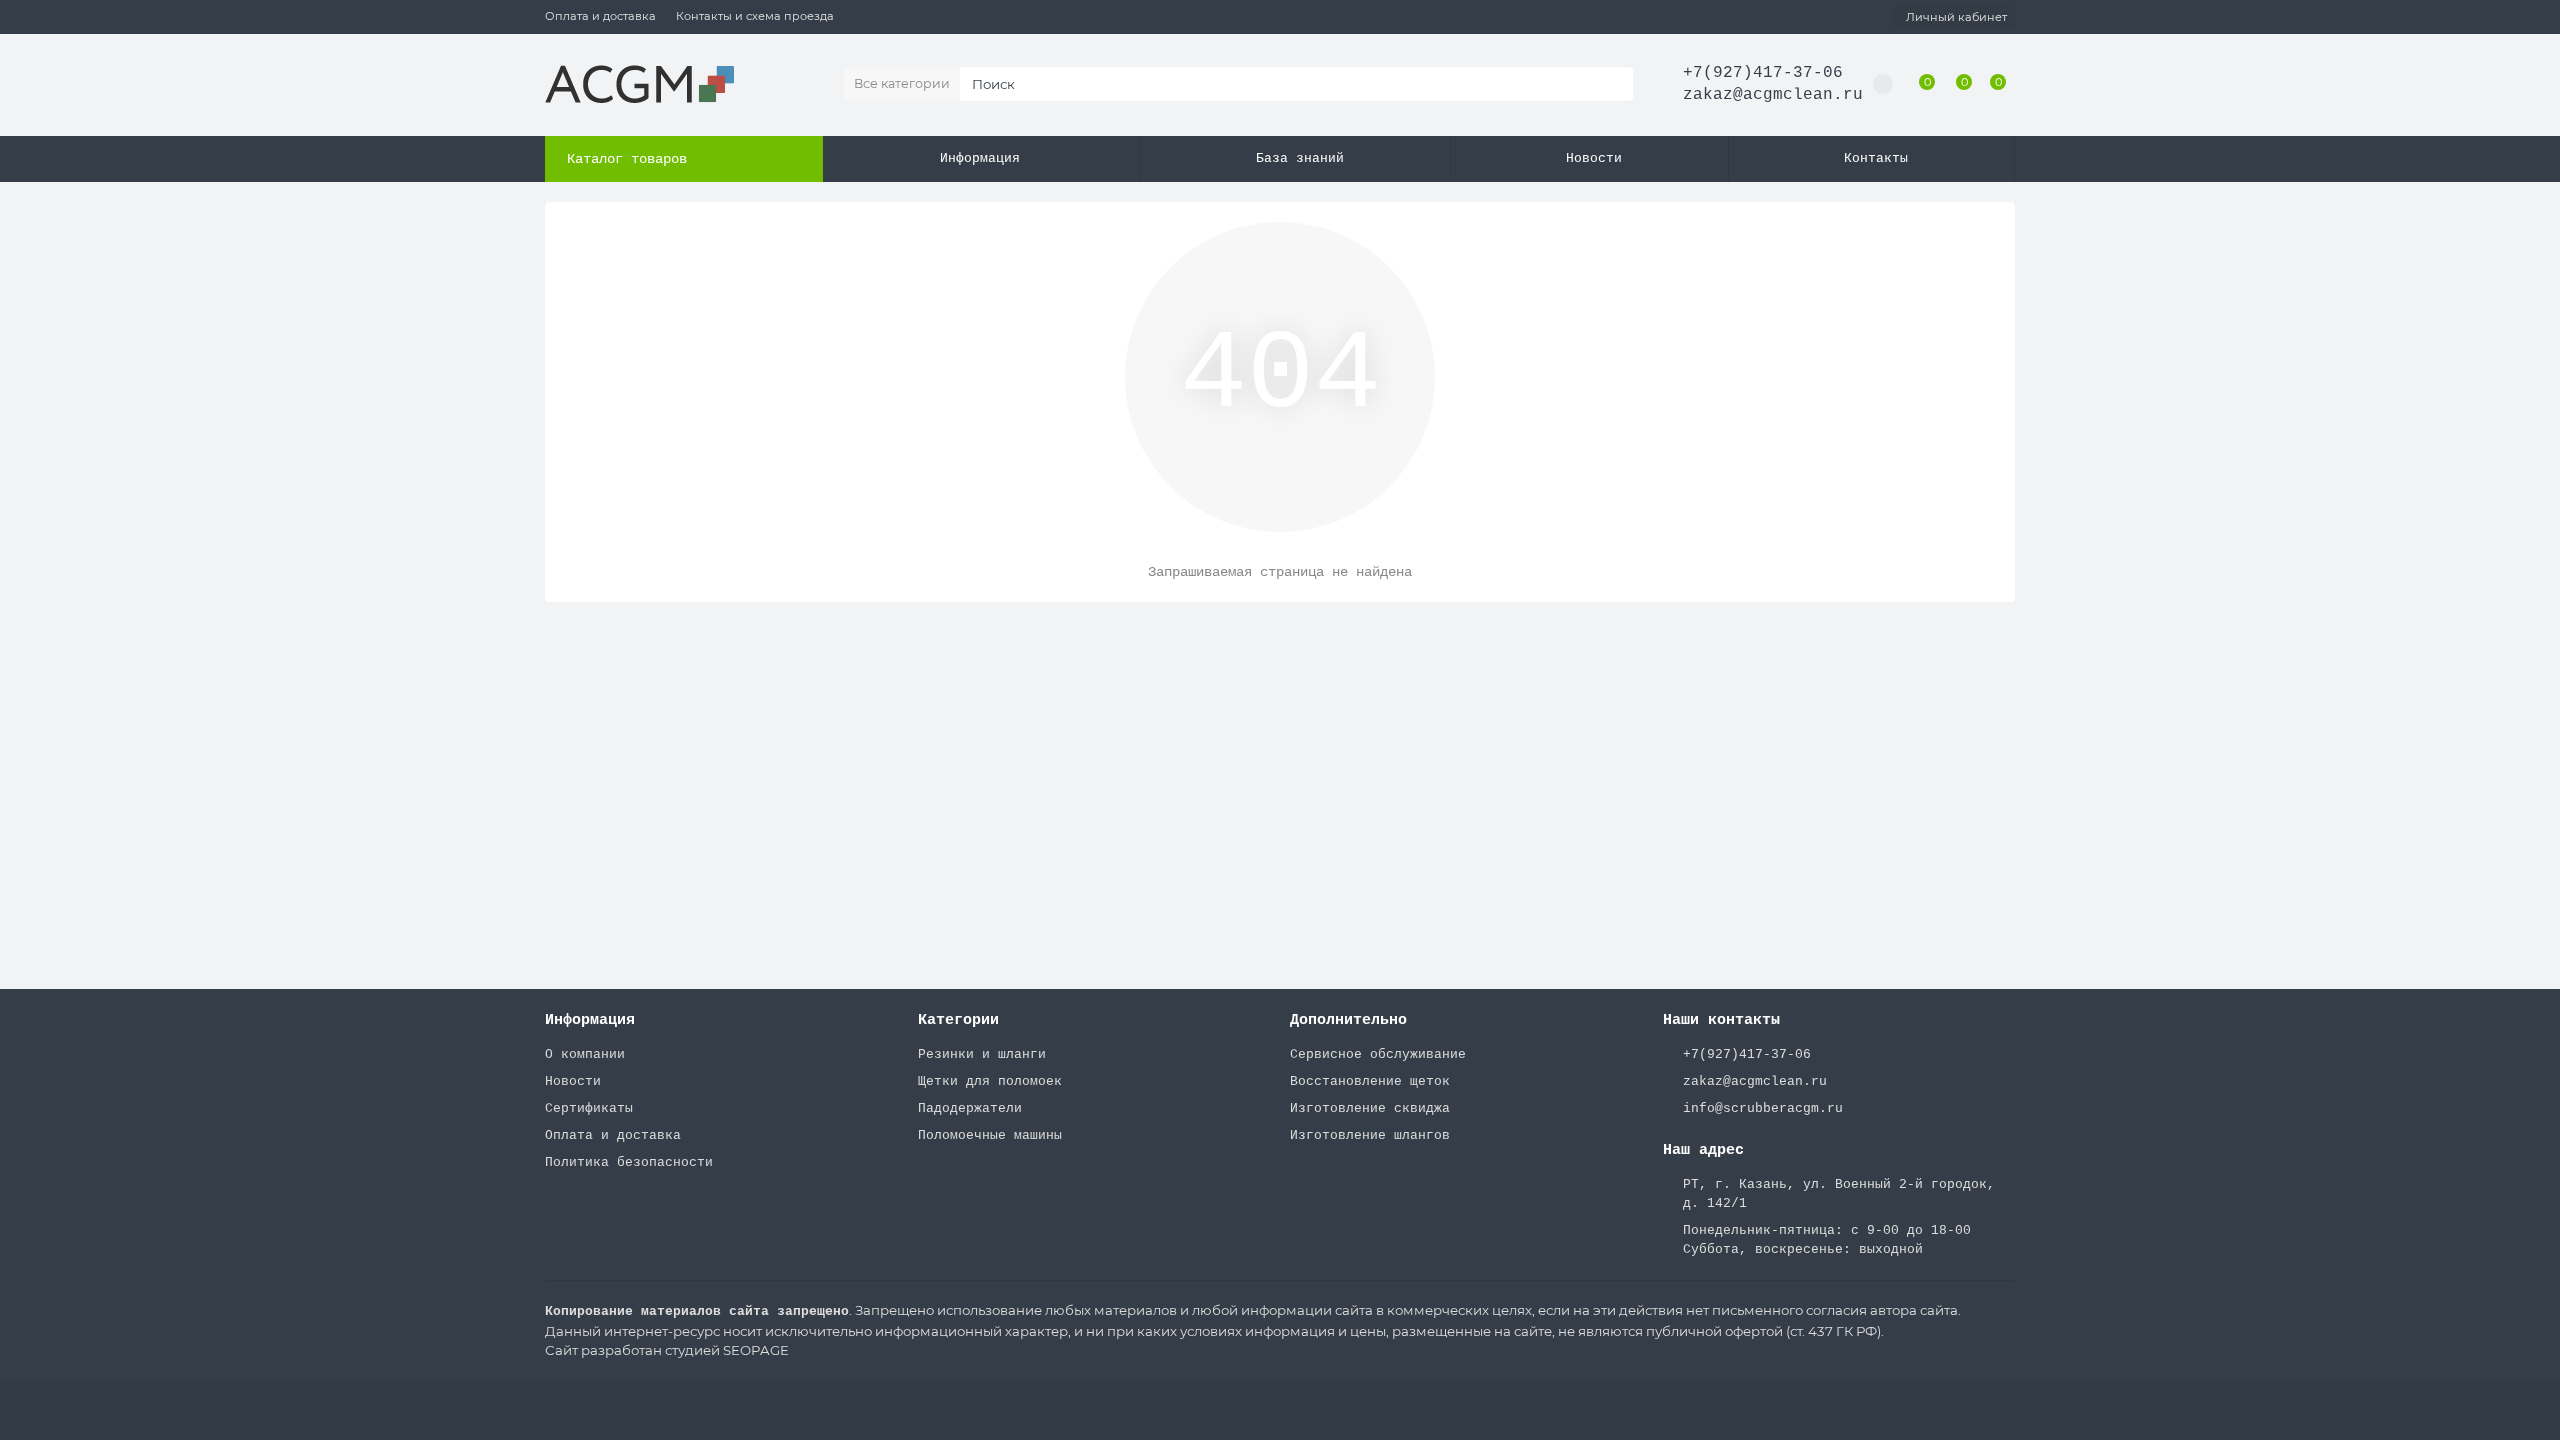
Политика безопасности (629, 1162)
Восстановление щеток (1370, 1081)
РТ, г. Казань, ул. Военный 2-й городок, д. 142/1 (1839, 1194)
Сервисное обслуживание (1378, 1054)
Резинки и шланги (982, 1054)
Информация (980, 158)
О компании (585, 1054)
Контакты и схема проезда (755, 16)
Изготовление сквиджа (1370, 1108)
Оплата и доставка (600, 16)
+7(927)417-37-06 (1763, 73)
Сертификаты (589, 1108)
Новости (1594, 158)
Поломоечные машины (990, 1135)
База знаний (1300, 158)
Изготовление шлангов (1370, 1135)
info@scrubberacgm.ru (1763, 1108)
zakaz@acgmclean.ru (1773, 95)
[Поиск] (1612, 84)
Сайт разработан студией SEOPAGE (667, 1350)
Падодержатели (970, 1108)
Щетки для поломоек (990, 1081)
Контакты (1876, 158)
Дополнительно (1348, 1020)
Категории (958, 1020)
